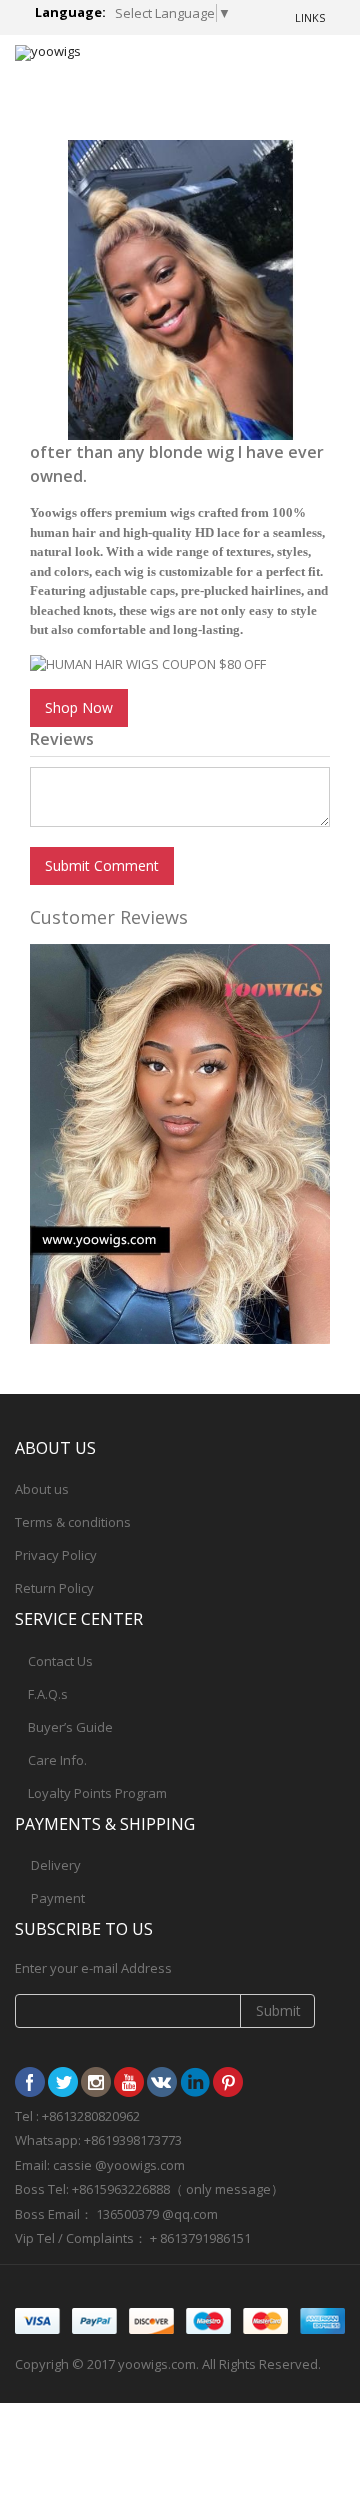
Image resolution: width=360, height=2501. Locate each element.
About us (42, 1489)
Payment (58, 1898)
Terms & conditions (73, 1522)
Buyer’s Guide (70, 1727)
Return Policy (54, 1588)
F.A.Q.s (48, 1694)
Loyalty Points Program (97, 1793)
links (310, 17)
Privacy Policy (56, 1555)
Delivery (56, 1865)
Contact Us (60, 1661)
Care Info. (57, 1760)
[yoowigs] (48, 53)
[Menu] (256, 69)
